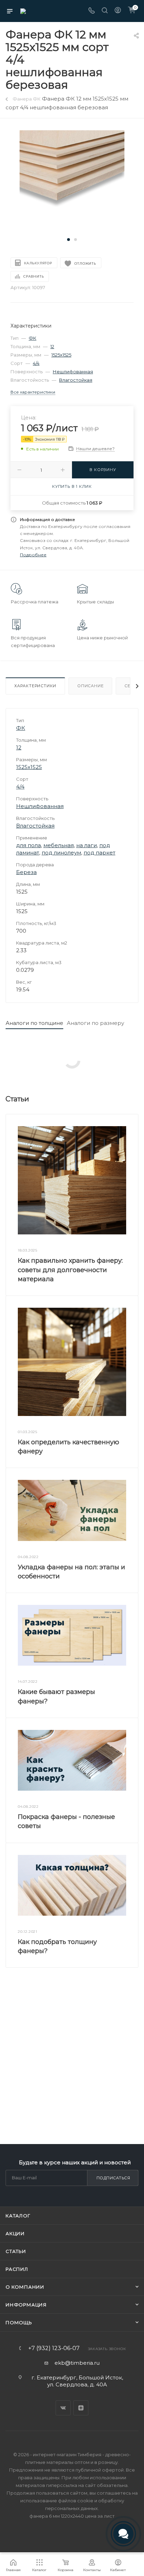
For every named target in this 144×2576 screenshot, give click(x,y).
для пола (28, 845)
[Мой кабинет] (118, 11)
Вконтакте (63, 2408)
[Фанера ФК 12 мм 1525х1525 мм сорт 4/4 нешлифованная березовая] (72, 182)
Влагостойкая (76, 380)
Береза (26, 872)
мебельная (59, 845)
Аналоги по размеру (95, 1023)
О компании (25, 2287)
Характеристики (35, 686)
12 (52, 346)
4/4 (36, 363)
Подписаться (113, 2178)
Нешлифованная (73, 372)
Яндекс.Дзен (81, 2408)
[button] (69, 240)
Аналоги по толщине (34, 1023)
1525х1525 (61, 355)
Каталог (18, 2216)
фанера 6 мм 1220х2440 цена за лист (72, 2516)
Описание (90, 686)
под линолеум (61, 853)
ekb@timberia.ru (77, 2363)
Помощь (19, 2322)
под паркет (99, 853)
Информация (26, 2305)
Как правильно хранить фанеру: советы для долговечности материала (70, 1270)
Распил (17, 2269)
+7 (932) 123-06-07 (54, 2348)
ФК (33, 338)
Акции (15, 2233)
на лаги (87, 845)
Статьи (16, 2251)
